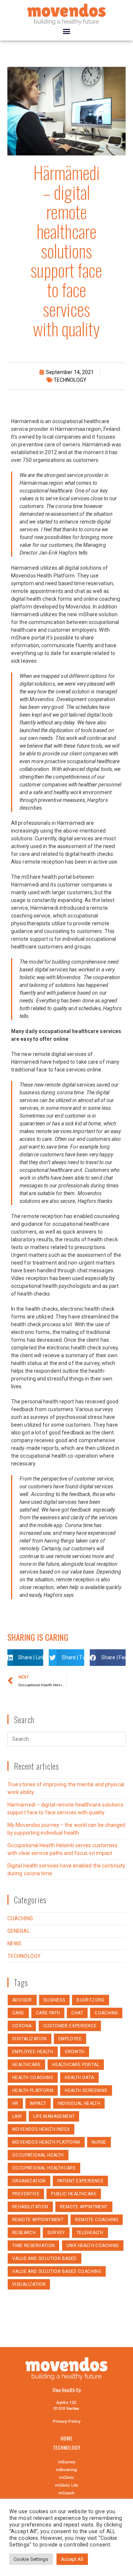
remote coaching (97, 2220)
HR (15, 2103)
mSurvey (67, 2462)
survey (56, 2233)
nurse (99, 2142)
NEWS (14, 1944)
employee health (33, 2052)
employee (70, 2039)
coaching (106, 2013)
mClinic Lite (66, 2485)
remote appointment (38, 2220)
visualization (29, 2284)
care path (48, 2013)
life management (54, 2116)
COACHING (20, 1918)
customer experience (70, 2026)
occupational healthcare (44, 2168)
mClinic (67, 2478)
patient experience (80, 2181)
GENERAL (19, 1931)
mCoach (67, 2493)
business (54, 2000)
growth (74, 2052)
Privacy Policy (66, 2421)
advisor (22, 2000)
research (24, 2233)
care (18, 2013)
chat (77, 2013)
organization (29, 2181)
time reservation (33, 2246)
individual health (79, 2103)
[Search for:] (66, 1739)
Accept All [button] (72, 2559)
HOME (66, 2438)
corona (22, 2026)
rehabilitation (30, 2207)
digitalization (30, 2039)
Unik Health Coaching (93, 2246)
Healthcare (26, 2065)
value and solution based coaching (57, 2271)
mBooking (66, 2470)
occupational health (38, 2155)
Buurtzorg (91, 2000)
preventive (26, 2194)
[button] (66, 31)
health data (79, 2078)
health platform (33, 2090)
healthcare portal (76, 2065)
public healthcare (74, 2194)
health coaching (33, 2078)
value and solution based (45, 2258)
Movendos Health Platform (46, 2142)
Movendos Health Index (41, 2129)
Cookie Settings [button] (31, 2559)
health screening (86, 2090)
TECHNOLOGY (70, 380)
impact (38, 2103)
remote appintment (84, 2207)
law (17, 2116)
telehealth (90, 2233)
